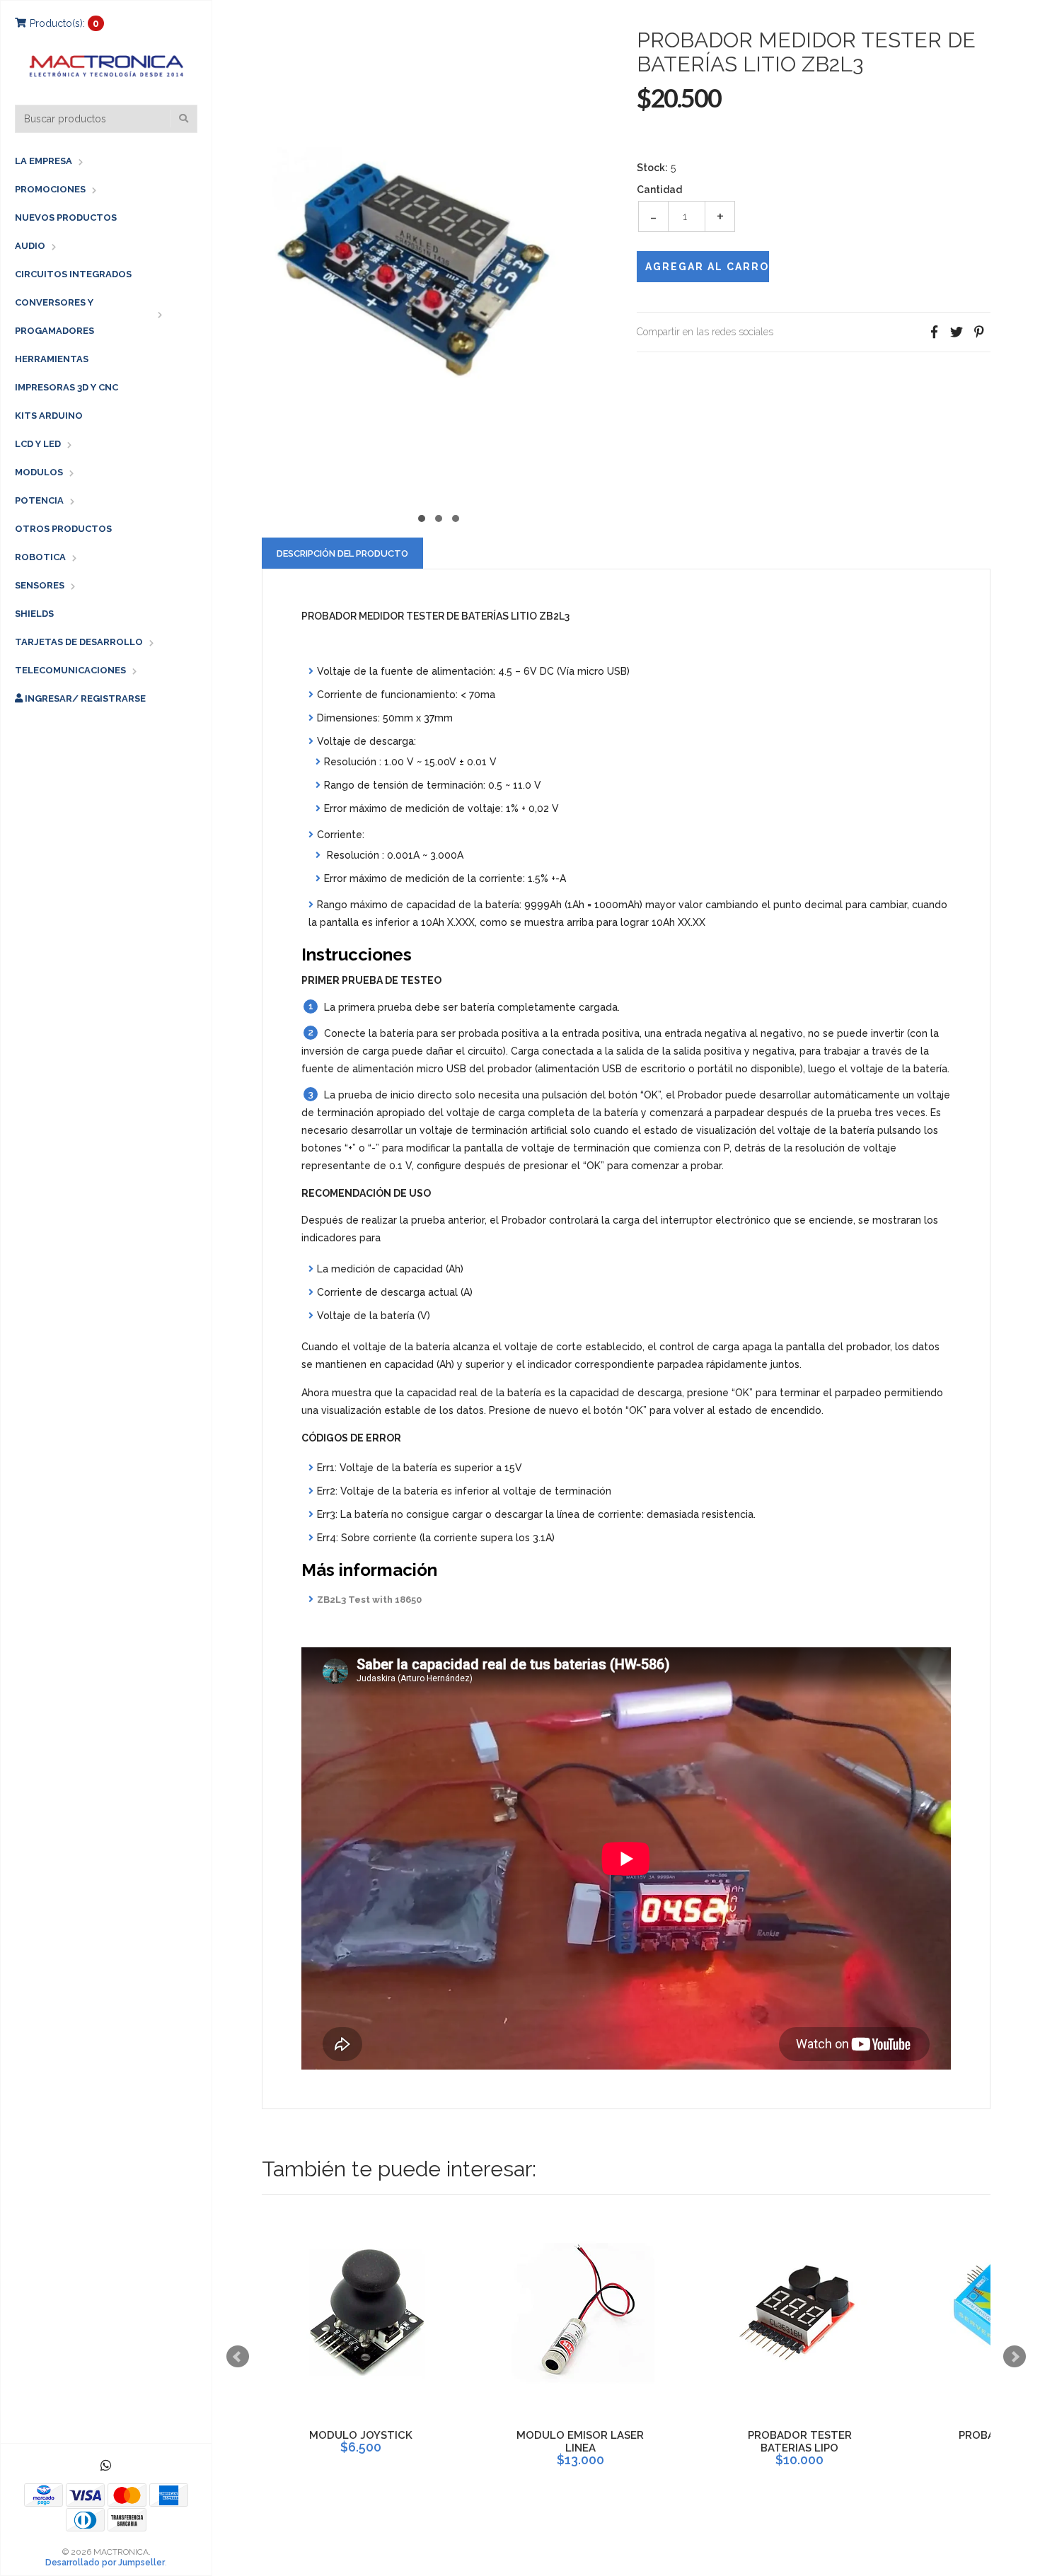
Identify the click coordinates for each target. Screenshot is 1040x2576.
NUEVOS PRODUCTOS (66, 217)
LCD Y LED (38, 444)
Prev (238, 2357)
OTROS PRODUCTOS (63, 529)
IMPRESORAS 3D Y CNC (67, 387)
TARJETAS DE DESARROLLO (79, 642)
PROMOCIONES (50, 189)
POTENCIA (39, 500)
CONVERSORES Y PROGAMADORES (54, 317)
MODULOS (39, 472)
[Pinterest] (979, 332)
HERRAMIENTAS (52, 359)
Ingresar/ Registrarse (84, 698)
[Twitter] (957, 332)
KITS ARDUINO (49, 416)
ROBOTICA (40, 557)
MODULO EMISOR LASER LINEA (580, 2442)
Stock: (652, 168)
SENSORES (40, 585)
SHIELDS (34, 614)
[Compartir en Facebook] (934, 332)
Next (1015, 2357)
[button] (422, 517)
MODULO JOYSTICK (361, 2435)
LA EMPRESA (44, 161)
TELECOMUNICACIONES (70, 670)
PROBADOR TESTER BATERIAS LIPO (800, 2442)
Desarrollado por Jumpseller (105, 2563)
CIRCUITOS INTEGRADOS (73, 274)
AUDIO (30, 246)
